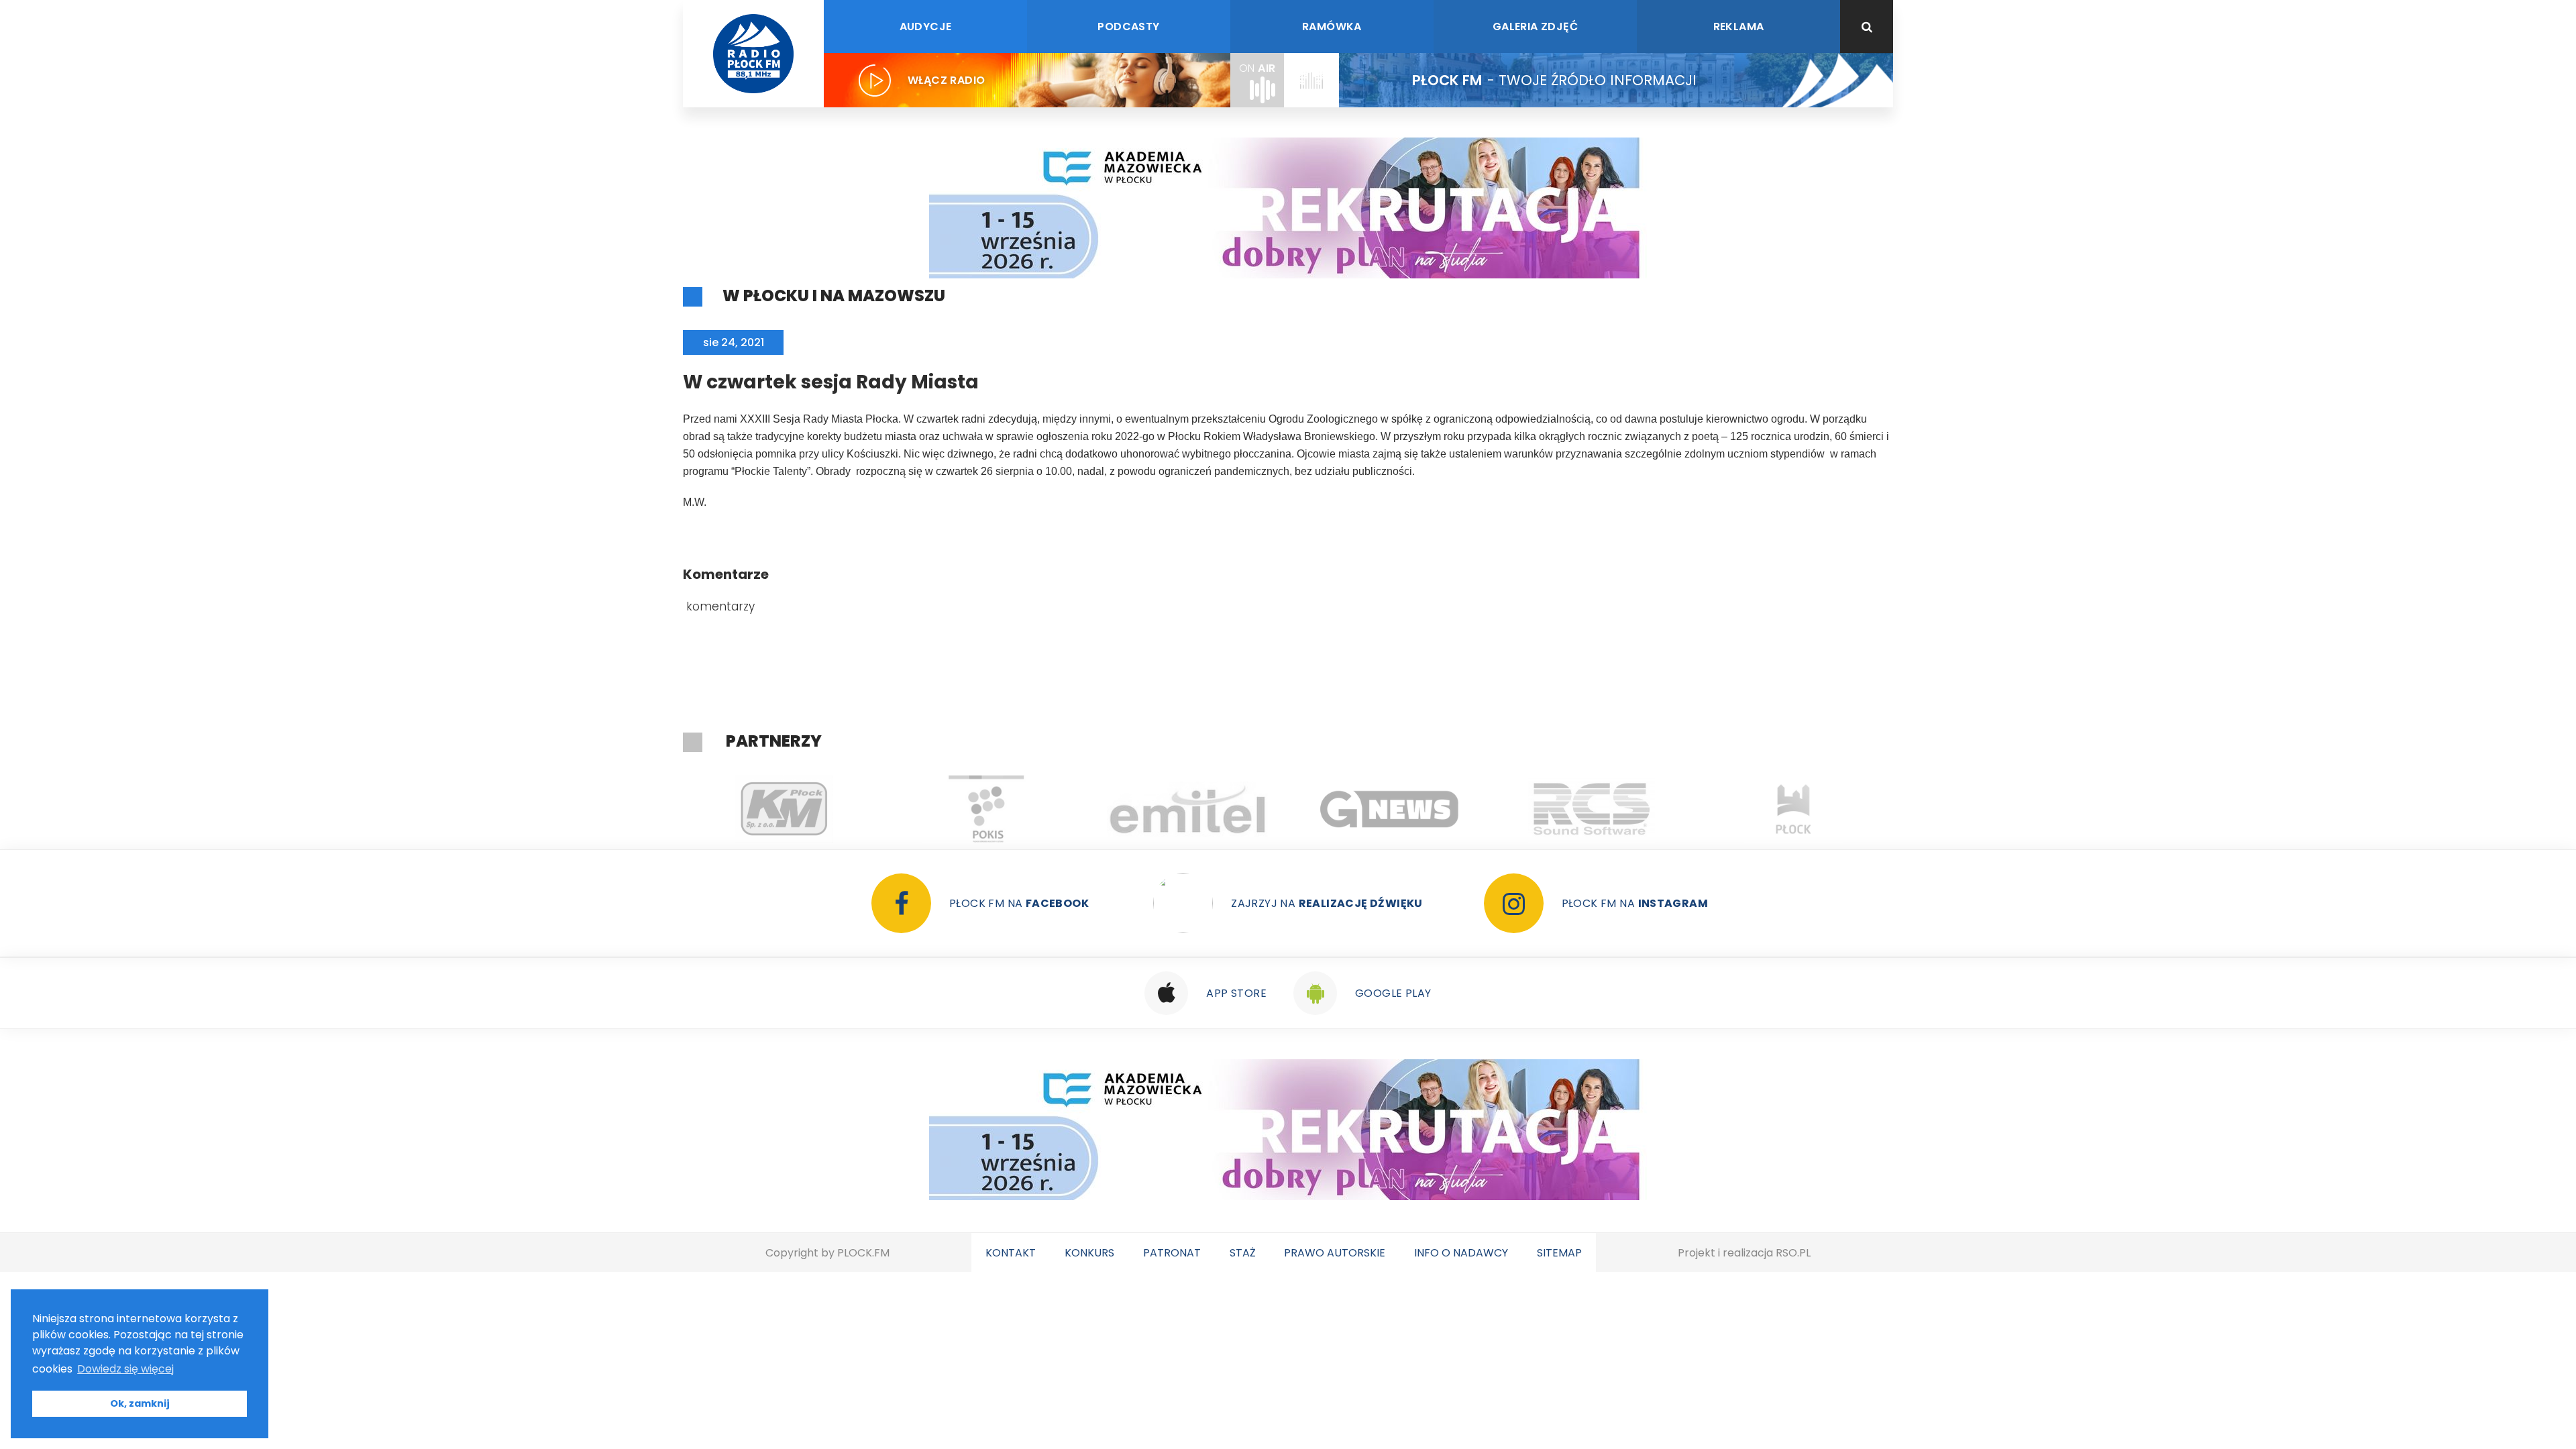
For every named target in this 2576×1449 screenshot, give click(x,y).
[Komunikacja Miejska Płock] (784, 809)
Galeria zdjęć (1535, 26)
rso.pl (1793, 1253)
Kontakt (1011, 1253)
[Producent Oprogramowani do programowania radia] (1592, 809)
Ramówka (1332, 26)
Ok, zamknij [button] (140, 1403)
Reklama (1739, 26)
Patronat (1172, 1253)
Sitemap (1559, 1253)
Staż (1243, 1253)
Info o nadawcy (1461, 1253)
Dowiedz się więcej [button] (125, 1369)
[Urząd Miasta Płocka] (1793, 809)
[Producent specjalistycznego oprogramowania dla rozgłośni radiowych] (1390, 809)
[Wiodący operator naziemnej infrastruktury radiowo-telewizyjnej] (1188, 809)
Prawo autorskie (1335, 1253)
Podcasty (1128, 26)
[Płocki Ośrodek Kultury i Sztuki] (986, 809)
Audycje (926, 26)
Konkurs (1089, 1253)
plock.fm (863, 1253)
